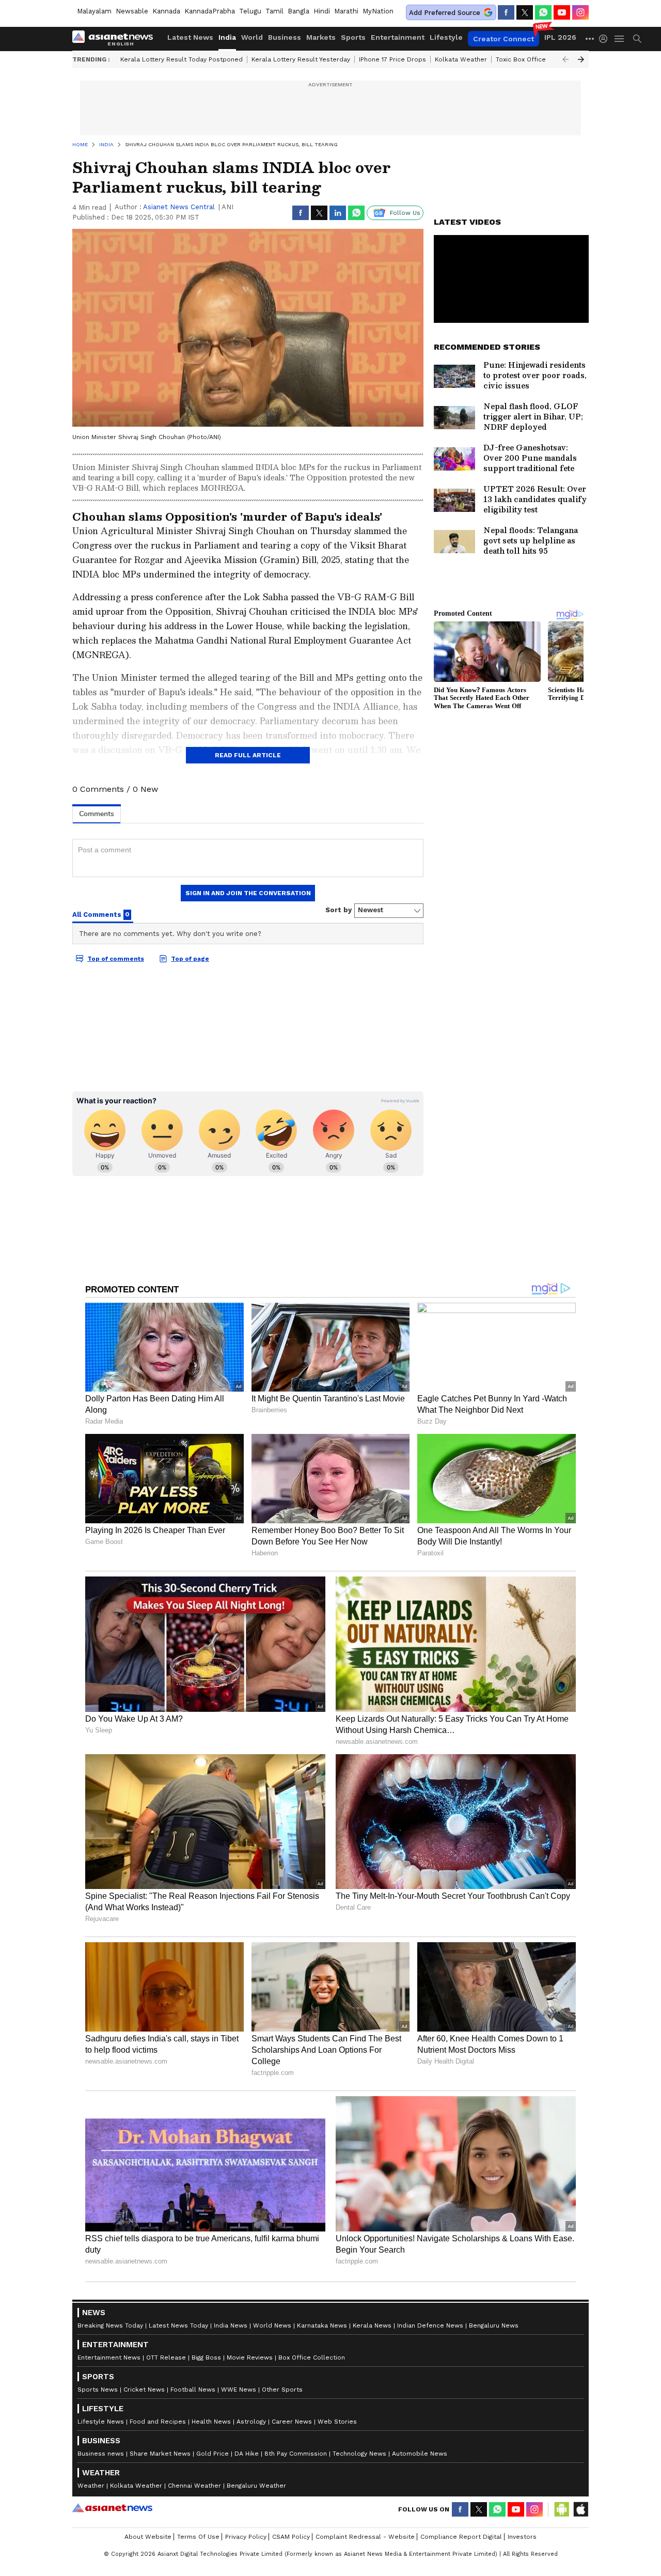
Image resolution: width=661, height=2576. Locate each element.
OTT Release (166, 2358)
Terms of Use (198, 2537)
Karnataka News (322, 2325)
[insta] (580, 12)
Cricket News (144, 2390)
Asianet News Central (179, 207)
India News (231, 2325)
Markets (321, 37)
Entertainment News (109, 2358)
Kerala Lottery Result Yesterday (301, 59)
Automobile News (420, 2454)
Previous (565, 59)
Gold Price (213, 2454)
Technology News (359, 2454)
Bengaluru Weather (256, 2486)
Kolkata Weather (461, 59)
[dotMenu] (590, 38)
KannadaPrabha (210, 11)
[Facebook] (506, 12)
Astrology (251, 2422)
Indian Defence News (430, 2325)
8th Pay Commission (296, 2454)
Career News (292, 2422)
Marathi (346, 11)
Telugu (250, 11)
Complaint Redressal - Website (365, 2537)
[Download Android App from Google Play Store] (562, 2509)
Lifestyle (446, 37)
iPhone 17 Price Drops (392, 59)
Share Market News (160, 2454)
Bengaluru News (494, 2325)
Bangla (298, 11)
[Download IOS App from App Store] (580, 2509)
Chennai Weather (194, 2486)
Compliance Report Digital (461, 2537)
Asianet (112, 2508)
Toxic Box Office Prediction (538, 59)
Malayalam (94, 11)
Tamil (274, 11)
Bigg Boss (206, 2358)
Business (285, 37)
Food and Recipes (158, 2422)
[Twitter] (525, 12)
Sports (353, 37)
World (252, 37)
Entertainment (398, 37)
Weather (91, 2486)
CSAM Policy (291, 2537)
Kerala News (372, 2325)
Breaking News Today (110, 2325)
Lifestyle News (101, 2422)
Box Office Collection (312, 2358)
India (227, 37)
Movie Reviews (250, 2358)
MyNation (378, 11)
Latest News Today (178, 2325)
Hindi (322, 11)
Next (581, 59)
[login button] (606, 39)
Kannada (166, 11)
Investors (522, 2537)
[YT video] (562, 12)
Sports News (98, 2390)
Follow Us (405, 213)
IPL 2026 (560, 37)
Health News (211, 2422)
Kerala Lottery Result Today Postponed (182, 59)
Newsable (132, 11)
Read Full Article (248, 755)
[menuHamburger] (620, 39)
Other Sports (282, 2390)
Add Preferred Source (445, 13)
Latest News (190, 37)
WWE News (239, 2390)
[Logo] (116, 39)
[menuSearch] (637, 39)
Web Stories (337, 2422)
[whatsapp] (543, 12)
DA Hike (247, 2454)
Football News (193, 2390)
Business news (101, 2454)
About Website (148, 2537)
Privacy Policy (246, 2537)
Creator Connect (503, 39)
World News (272, 2325)
